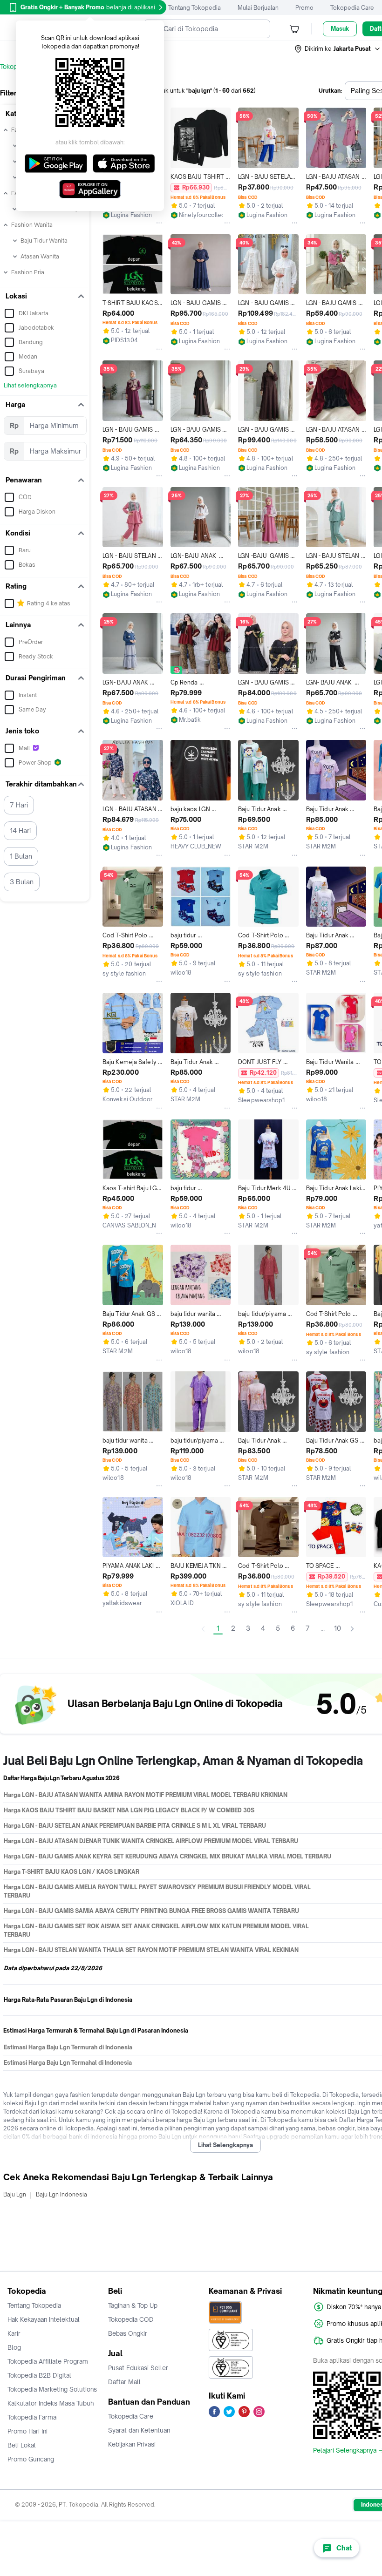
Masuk (340, 29)
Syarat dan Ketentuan (139, 2430)
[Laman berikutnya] (352, 1629)
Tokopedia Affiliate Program (48, 2361)
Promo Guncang (31, 2459)
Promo (304, 8)
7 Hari (19, 805)
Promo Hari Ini (27, 2431)
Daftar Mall (124, 2382)
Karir (14, 2333)
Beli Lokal (22, 2445)
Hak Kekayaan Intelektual (44, 2319)
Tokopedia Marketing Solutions (52, 2389)
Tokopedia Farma (32, 2417)
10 (338, 1628)
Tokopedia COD (131, 2319)
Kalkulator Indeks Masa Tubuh (51, 2403)
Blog (14, 2347)
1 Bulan (21, 856)
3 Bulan (22, 882)
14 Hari (20, 830)
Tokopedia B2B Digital (39, 2375)
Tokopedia (15, 67)
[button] (338, 49)
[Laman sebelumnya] (203, 1629)
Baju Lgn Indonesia (61, 2194)
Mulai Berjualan (258, 8)
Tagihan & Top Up (133, 2305)
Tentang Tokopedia (194, 8)
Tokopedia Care (352, 8)
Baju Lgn (15, 2194)
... (323, 1629)
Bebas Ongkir (128, 2333)
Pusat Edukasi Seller (138, 2368)
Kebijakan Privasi (132, 2444)
